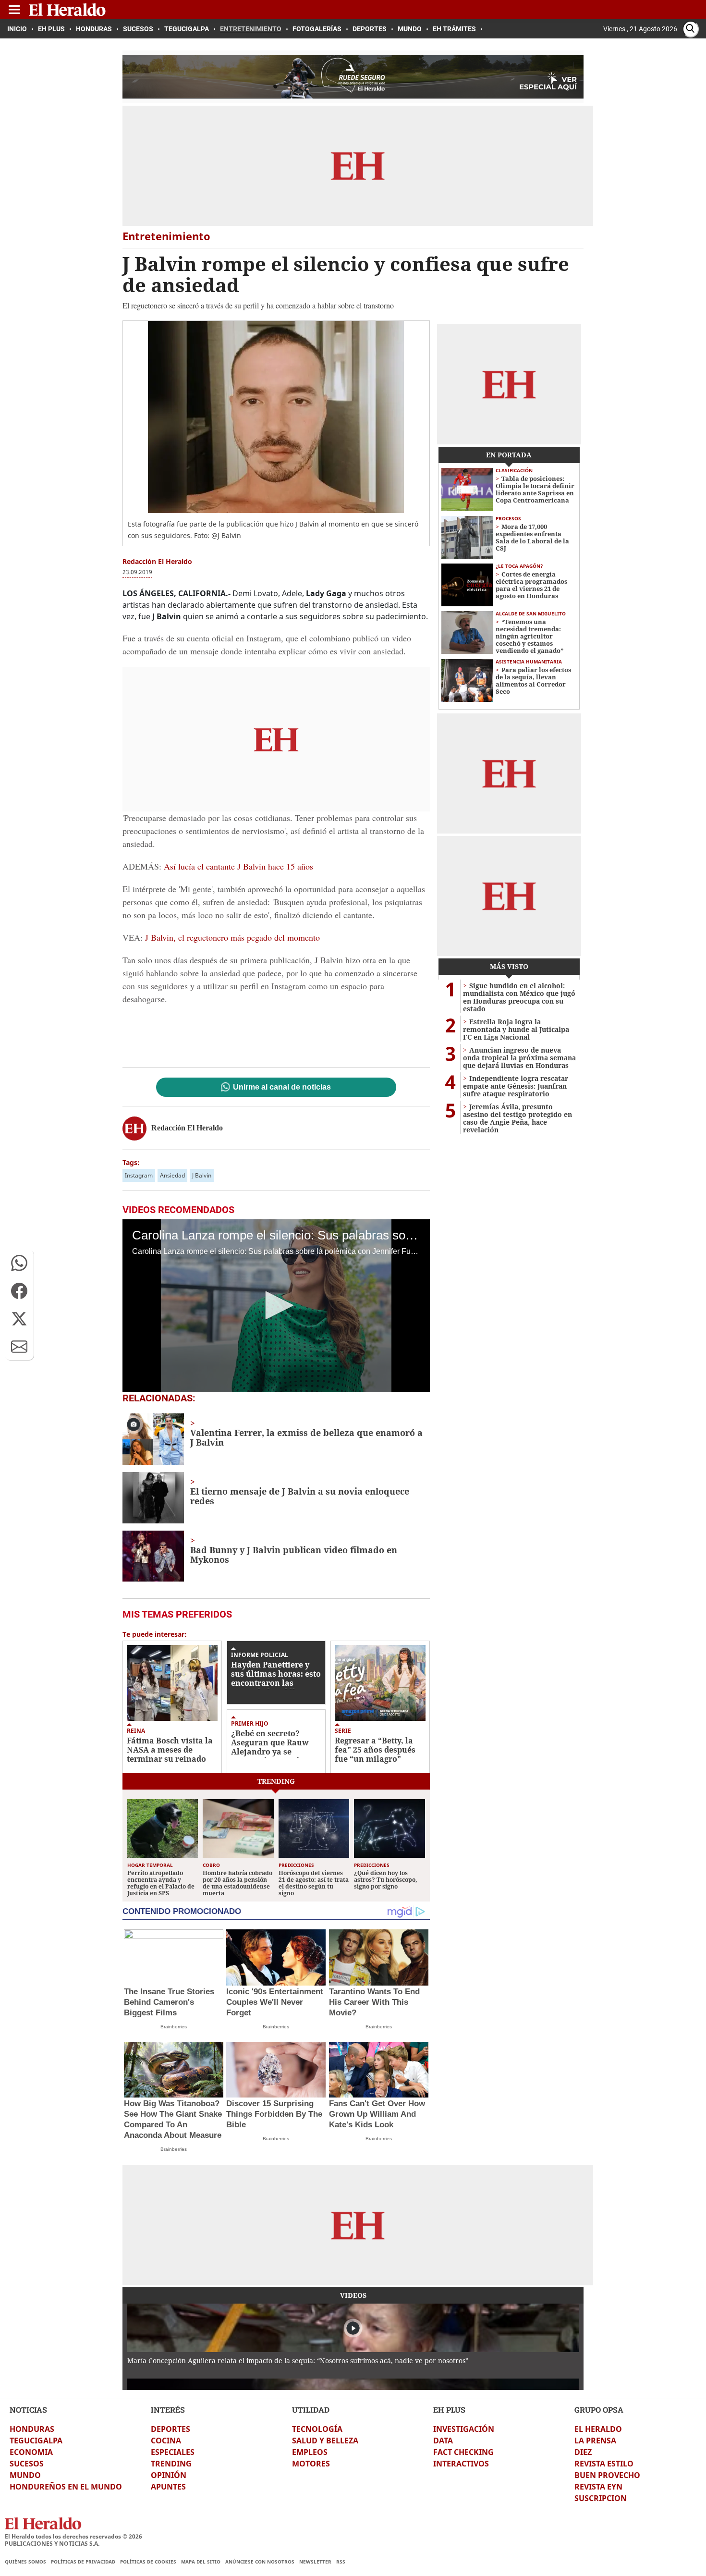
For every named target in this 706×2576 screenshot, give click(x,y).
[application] (276, 1306)
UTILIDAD (311, 2410)
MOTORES (311, 2464)
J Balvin (202, 1175)
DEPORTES (170, 2429)
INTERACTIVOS (461, 2464)
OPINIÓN (169, 2475)
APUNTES (168, 2487)
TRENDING (171, 2464)
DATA (443, 2441)
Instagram (139, 1175)
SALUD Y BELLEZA (325, 2441)
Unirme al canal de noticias (282, 1087)
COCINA (166, 2441)
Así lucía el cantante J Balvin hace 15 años (237, 866)
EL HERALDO (598, 2429)
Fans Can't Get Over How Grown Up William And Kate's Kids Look (377, 2114)
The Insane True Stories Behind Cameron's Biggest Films (169, 2002)
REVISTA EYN (598, 2487)
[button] (19, 1263)
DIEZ (583, 2452)
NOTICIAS (28, 2410)
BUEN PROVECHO (607, 2475)
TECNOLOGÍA (317, 2429)
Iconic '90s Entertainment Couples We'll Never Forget (275, 2002)
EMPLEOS (310, 2452)
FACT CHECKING (463, 2452)
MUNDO (25, 2475)
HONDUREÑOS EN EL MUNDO (66, 2487)
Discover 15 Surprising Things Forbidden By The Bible (274, 2114)
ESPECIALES (173, 2452)
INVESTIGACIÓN (464, 2429)
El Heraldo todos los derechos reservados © (73, 2536)
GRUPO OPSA (599, 2410)
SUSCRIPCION (601, 2498)
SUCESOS (27, 2464)
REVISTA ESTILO (604, 2464)
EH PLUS (449, 2410)
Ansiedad (172, 1175)
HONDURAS (32, 2429)
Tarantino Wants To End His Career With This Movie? (374, 2002)
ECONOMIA (31, 2452)
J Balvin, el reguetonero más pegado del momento (232, 937)
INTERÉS (168, 2410)
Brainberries (174, 2027)
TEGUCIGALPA (36, 2441)
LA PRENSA (595, 2441)
